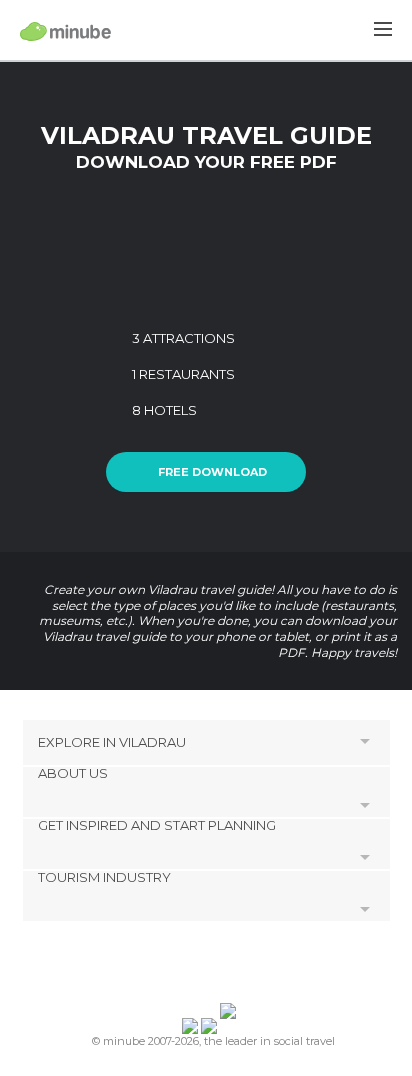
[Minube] (65, 31)
